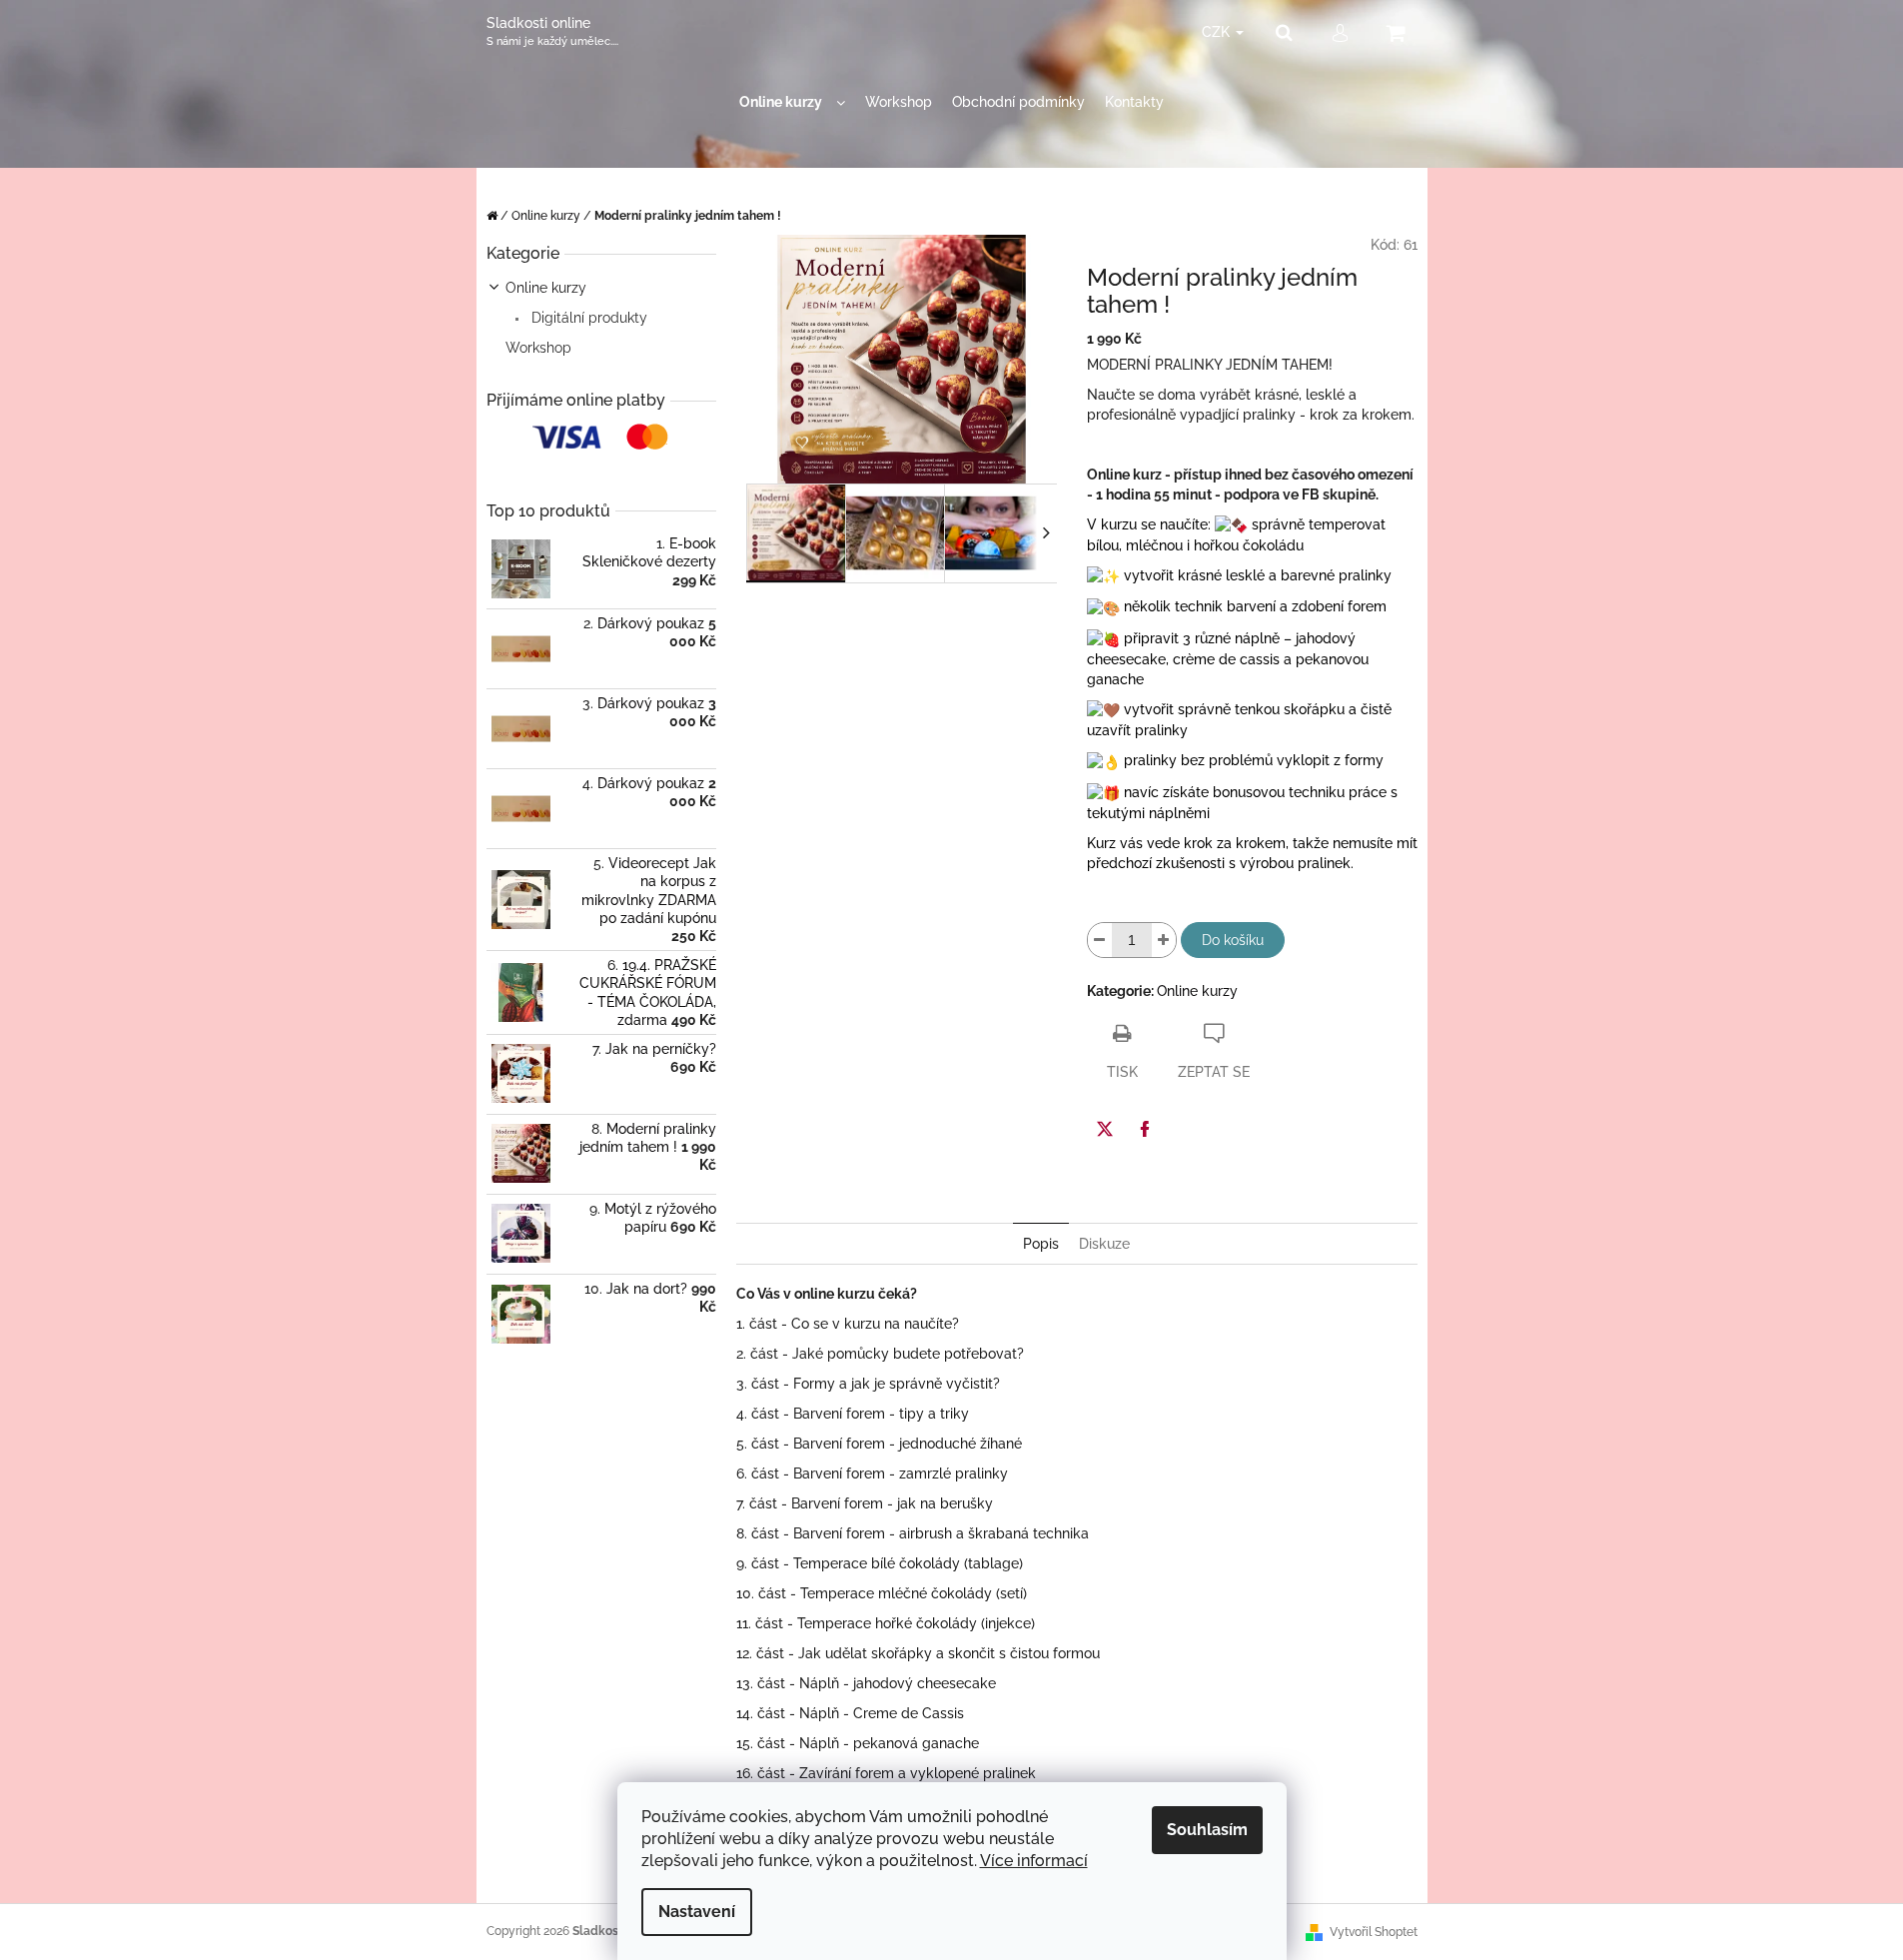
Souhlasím (1207, 1830)
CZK (1218, 32)
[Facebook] (1145, 1129)
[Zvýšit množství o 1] (1164, 940)
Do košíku (1233, 940)
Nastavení (697, 1912)
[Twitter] (1105, 1129)
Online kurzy (546, 288)
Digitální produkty (587, 318)
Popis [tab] (1041, 1244)
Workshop (538, 348)
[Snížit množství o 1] (1100, 940)
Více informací (1034, 1861)
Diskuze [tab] (1104, 1244)
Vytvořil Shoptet (1374, 1932)
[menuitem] (792, 102)
